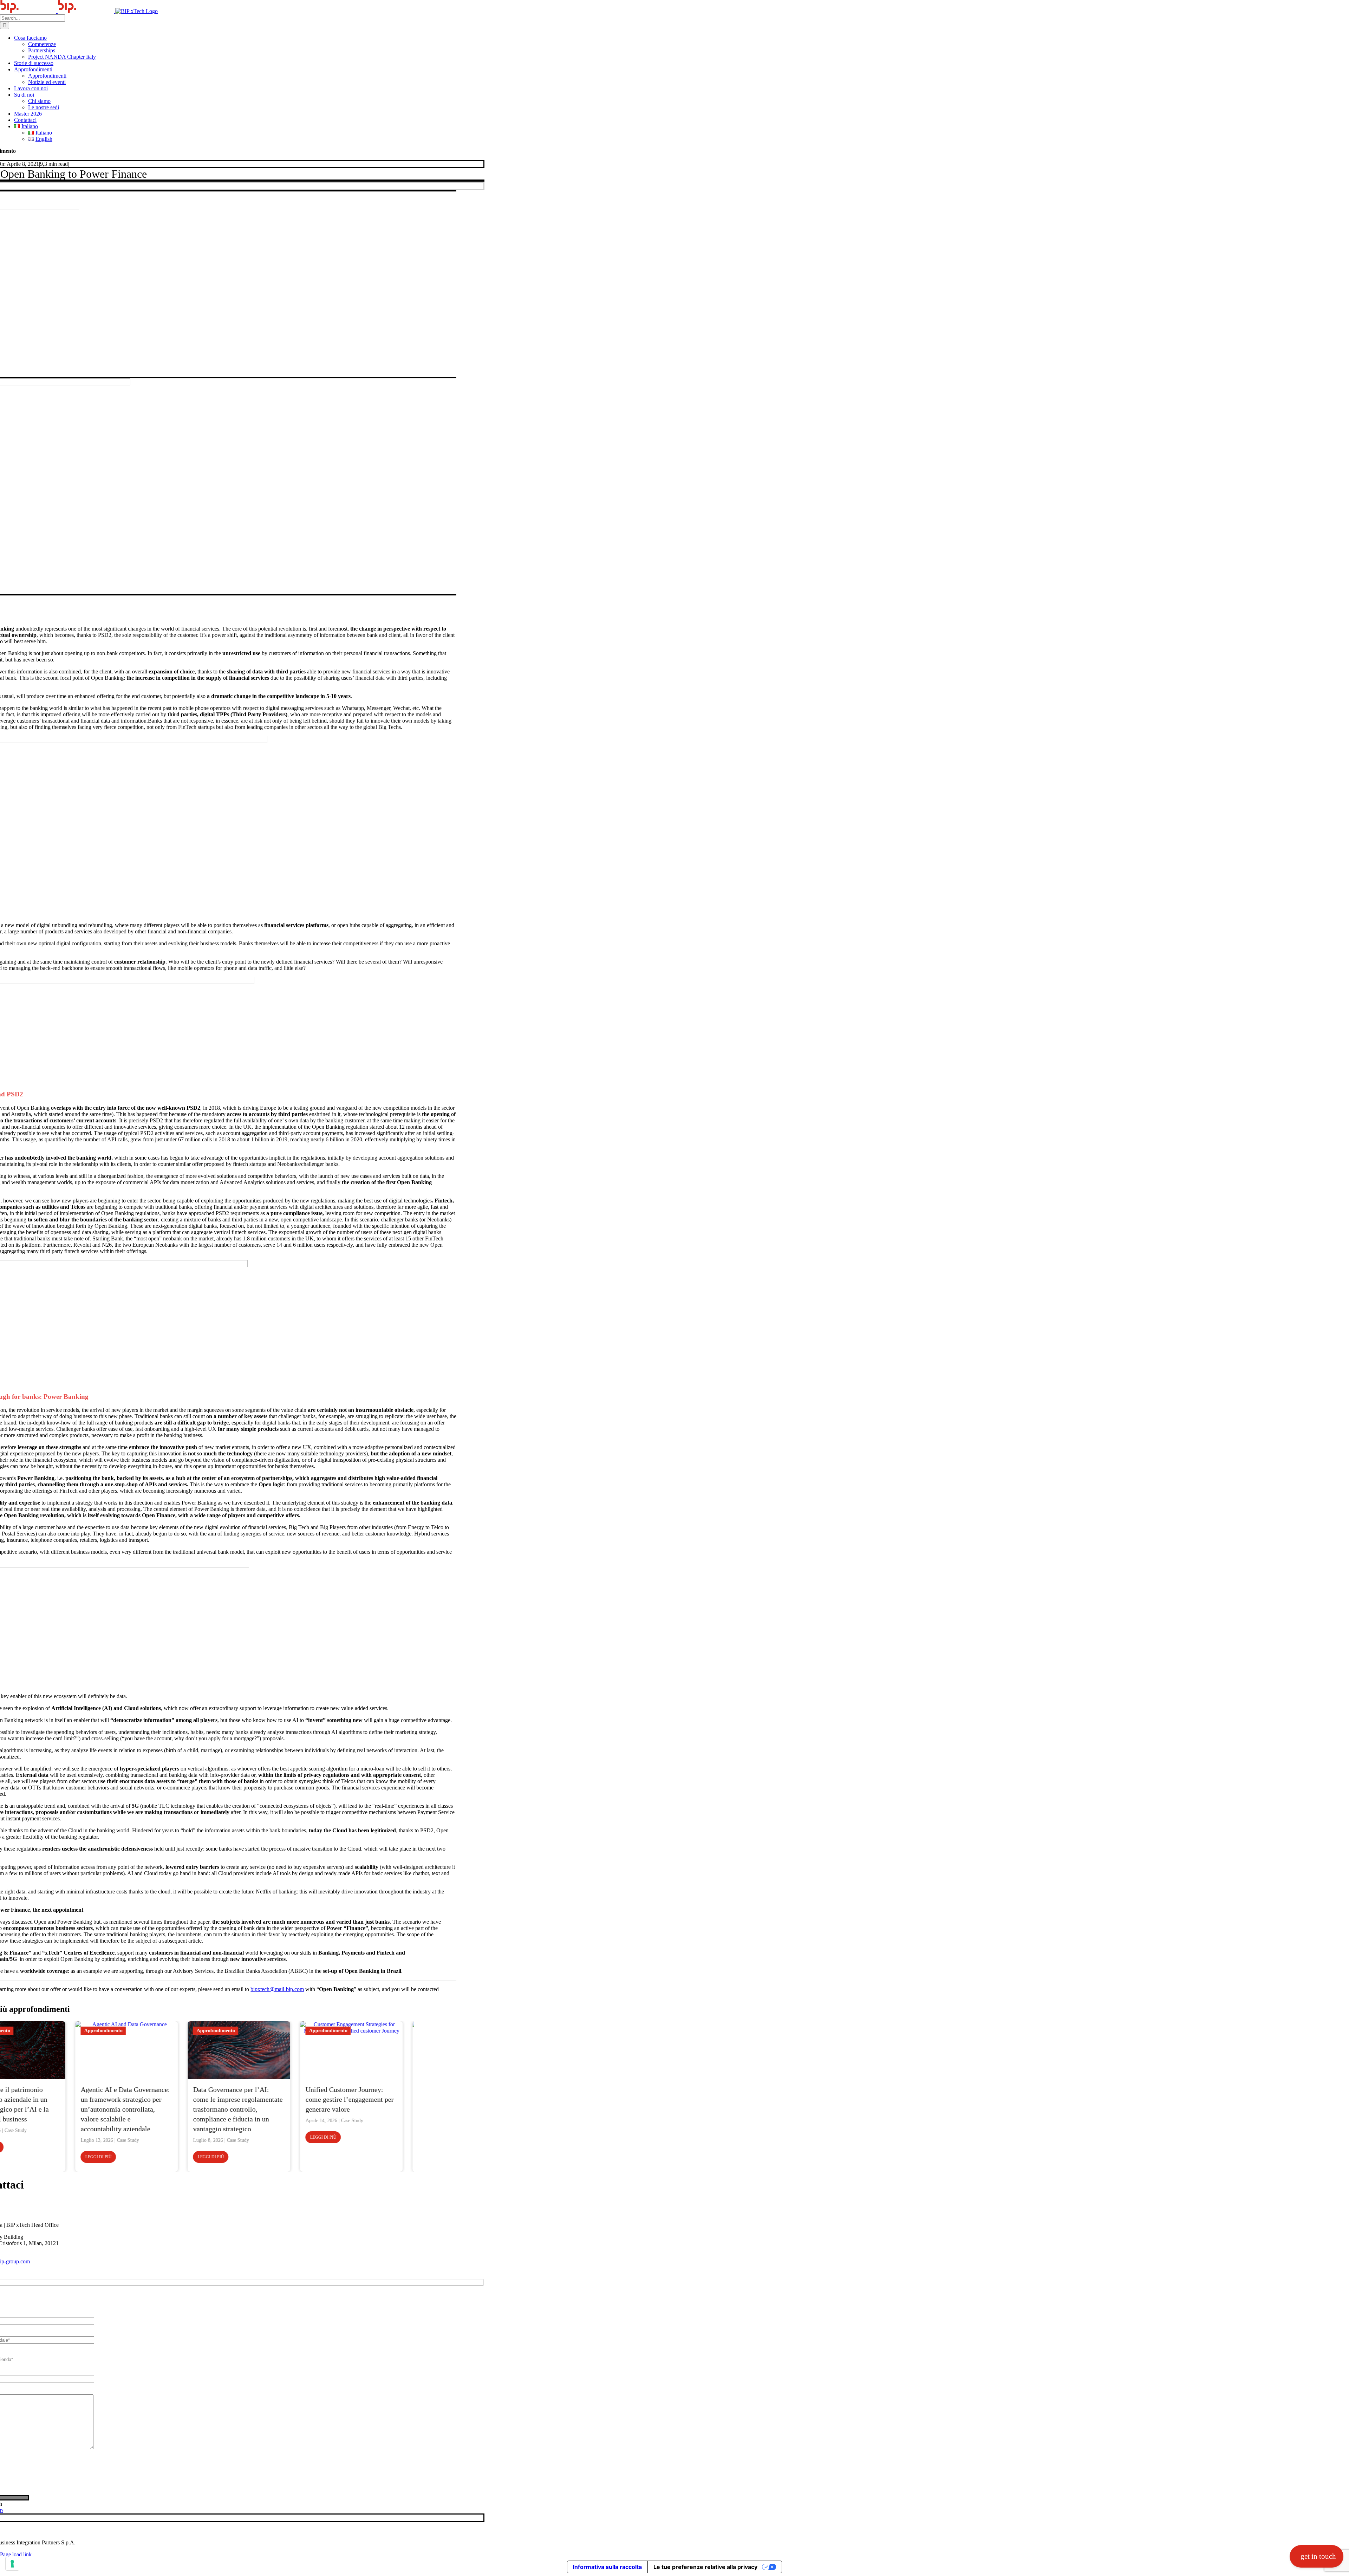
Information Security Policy (117, 2531)
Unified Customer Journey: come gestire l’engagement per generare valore (276, 2099)
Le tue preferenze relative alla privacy (705, 2567)
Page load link (16, 2554)
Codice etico (64, 2531)
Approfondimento (29, 2031)
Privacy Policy (89, 2460)
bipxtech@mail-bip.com (277, 1989)
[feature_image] (53, 2050)
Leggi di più (24, 2157)
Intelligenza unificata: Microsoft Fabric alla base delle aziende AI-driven (389, 2099)
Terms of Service (127, 2460)
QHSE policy (171, 2531)
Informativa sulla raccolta (607, 2567)
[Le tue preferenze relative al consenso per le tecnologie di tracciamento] (12, 2564)
